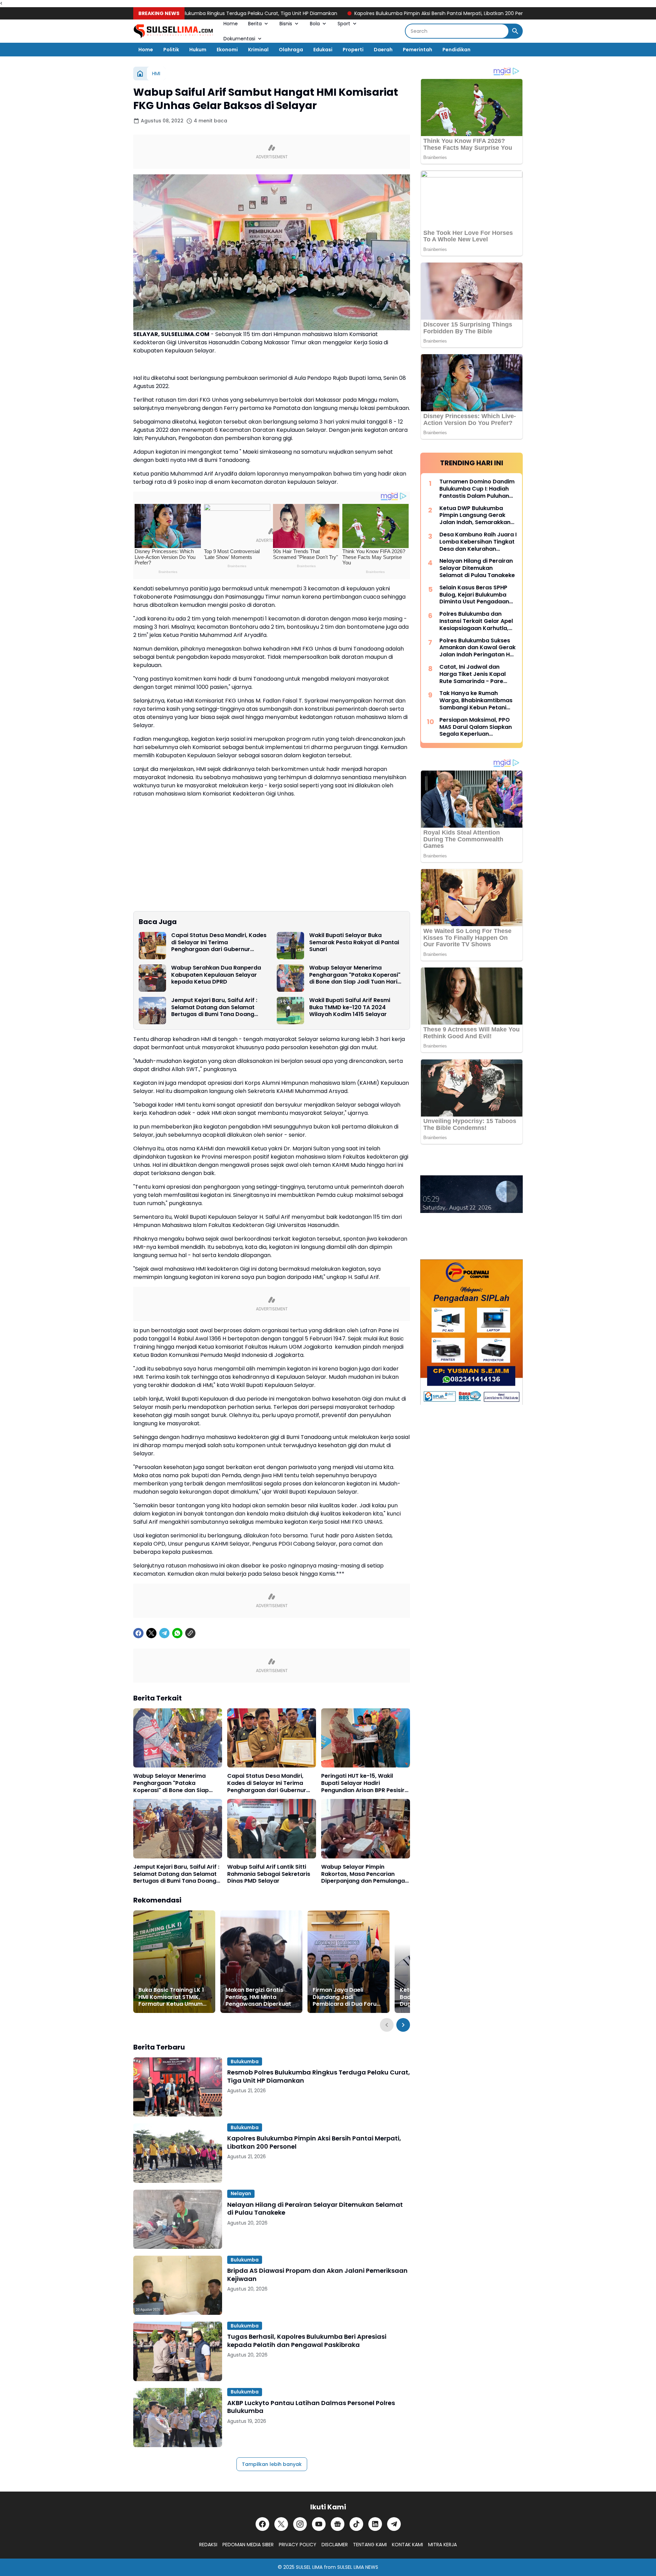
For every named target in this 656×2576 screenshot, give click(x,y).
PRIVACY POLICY (298, 2545)
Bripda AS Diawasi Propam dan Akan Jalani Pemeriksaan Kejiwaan (317, 2275)
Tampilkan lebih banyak (272, 2464)
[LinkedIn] (375, 2524)
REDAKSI (208, 2545)
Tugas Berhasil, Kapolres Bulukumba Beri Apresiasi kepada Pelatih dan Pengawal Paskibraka (307, 2341)
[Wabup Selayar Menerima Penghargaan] (290, 978)
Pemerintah (418, 50)
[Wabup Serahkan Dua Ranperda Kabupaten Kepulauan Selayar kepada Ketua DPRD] (152, 978)
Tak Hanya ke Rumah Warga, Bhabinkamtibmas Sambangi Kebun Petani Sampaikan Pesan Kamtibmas (476, 700)
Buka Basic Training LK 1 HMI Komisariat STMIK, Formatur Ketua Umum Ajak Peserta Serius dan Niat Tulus (171, 1997)
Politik (171, 50)
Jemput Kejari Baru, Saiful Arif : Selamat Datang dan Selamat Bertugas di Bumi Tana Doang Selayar (214, 1007)
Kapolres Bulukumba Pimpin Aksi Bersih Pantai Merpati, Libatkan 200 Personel (368, 13)
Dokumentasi (239, 39)
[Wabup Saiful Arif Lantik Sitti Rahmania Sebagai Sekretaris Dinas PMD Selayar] (272, 1828)
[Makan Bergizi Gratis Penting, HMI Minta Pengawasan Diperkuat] (261, 1962)
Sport (344, 24)
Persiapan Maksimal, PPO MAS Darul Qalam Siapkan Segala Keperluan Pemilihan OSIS (476, 727)
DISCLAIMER (335, 2545)
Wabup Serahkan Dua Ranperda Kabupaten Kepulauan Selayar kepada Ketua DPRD (216, 975)
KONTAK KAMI (407, 2545)
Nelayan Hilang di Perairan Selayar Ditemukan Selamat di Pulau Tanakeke (315, 2209)
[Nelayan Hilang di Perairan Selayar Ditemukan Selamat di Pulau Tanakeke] (178, 2219)
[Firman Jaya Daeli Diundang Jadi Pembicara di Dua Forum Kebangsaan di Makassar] (348, 1962)
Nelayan (241, 2193)
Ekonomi (227, 50)
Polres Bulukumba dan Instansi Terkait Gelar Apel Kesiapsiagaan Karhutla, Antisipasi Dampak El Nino (476, 621)
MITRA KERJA (442, 2545)
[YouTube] (319, 2524)
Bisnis (286, 24)
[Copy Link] (190, 1633)
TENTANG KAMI (370, 2545)
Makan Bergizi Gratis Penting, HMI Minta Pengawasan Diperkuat (258, 1997)
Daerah (383, 50)
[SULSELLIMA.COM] (173, 31)
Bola (315, 24)
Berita (255, 24)
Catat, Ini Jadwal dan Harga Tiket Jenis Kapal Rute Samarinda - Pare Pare (473, 674)
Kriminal (258, 50)
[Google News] (338, 2524)
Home (231, 24)
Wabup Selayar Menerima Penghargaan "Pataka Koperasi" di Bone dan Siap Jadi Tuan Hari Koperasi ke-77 (355, 975)
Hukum (198, 50)
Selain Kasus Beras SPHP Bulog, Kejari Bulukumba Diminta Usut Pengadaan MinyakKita (474, 595)
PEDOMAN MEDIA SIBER (248, 2545)
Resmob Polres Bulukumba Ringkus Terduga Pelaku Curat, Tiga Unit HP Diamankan (319, 2076)
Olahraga (291, 50)
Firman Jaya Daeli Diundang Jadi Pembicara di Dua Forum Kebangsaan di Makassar (348, 1997)
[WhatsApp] (177, 1633)
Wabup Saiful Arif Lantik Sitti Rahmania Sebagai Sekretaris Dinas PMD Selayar (269, 1874)
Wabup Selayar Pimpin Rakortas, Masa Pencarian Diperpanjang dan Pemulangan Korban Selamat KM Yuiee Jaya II (365, 1874)
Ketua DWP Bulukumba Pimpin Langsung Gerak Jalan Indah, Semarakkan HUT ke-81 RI (475, 516)
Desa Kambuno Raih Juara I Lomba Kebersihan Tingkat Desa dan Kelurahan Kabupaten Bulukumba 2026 (478, 542)
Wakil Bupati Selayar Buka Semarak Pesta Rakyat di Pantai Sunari (354, 943)
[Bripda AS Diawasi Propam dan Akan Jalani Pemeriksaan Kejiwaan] (178, 2285)
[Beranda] (140, 74)
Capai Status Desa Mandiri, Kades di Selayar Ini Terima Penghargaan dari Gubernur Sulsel (219, 943)
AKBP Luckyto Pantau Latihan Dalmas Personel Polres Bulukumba (311, 2407)
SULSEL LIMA (309, 2567)
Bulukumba (245, 2061)
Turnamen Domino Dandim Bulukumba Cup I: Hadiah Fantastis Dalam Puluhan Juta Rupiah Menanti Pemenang (477, 489)
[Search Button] (515, 31)
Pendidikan (456, 50)
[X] (151, 1633)
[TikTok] (356, 2524)
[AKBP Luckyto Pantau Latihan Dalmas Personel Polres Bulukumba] (178, 2418)
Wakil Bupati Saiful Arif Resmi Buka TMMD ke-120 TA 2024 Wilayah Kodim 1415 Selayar (350, 1007)
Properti (353, 50)
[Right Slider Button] (403, 2025)
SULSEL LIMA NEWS (358, 2567)
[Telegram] (164, 1633)
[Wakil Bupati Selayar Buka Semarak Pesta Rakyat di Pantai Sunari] (290, 946)
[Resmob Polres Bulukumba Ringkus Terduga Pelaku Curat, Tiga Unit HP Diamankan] (178, 2087)
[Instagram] (300, 2524)
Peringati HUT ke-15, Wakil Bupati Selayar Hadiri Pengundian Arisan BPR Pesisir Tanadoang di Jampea (363, 1783)
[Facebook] (138, 1633)
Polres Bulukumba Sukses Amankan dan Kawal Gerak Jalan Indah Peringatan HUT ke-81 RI (478, 648)
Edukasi (323, 50)
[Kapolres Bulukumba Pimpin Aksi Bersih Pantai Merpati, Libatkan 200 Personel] (178, 2153)
